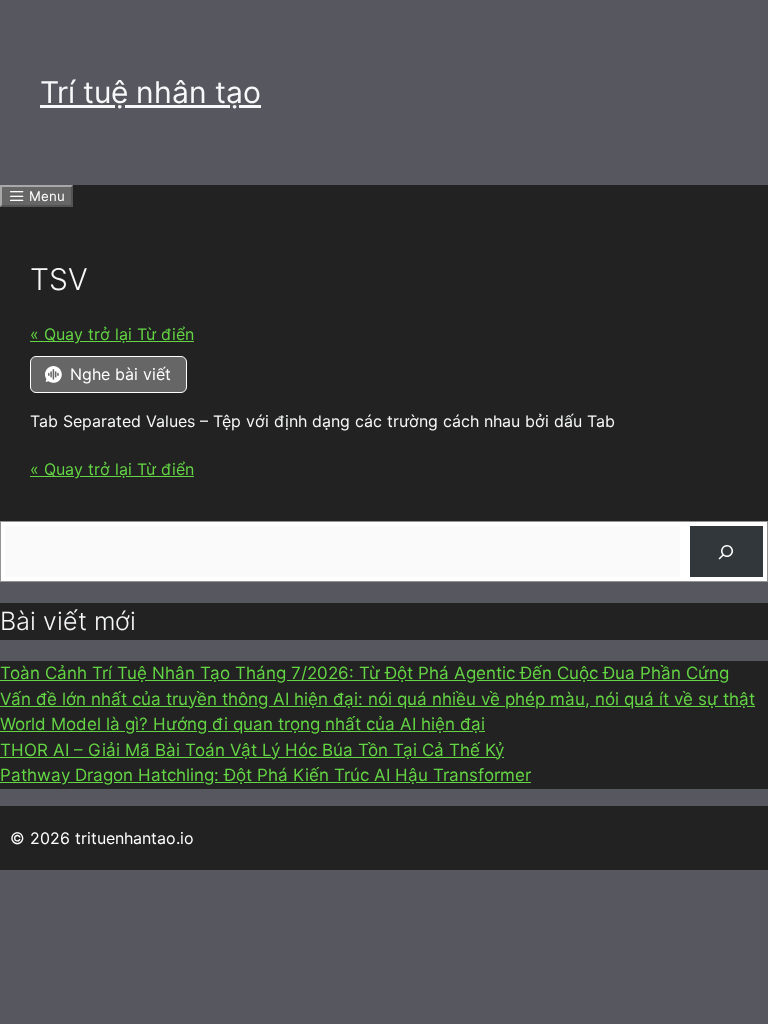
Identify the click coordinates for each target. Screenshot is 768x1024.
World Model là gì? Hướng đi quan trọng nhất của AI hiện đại (242, 724)
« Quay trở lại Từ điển (112, 334)
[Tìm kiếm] (726, 551)
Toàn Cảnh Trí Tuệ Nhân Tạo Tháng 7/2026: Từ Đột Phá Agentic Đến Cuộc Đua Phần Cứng (364, 673)
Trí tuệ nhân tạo (150, 92)
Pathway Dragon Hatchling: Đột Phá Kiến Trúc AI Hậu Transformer (265, 775)
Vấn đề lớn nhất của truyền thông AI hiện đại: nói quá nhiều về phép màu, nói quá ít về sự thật (377, 699)
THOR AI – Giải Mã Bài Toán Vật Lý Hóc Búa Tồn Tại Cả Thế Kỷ (252, 750)
